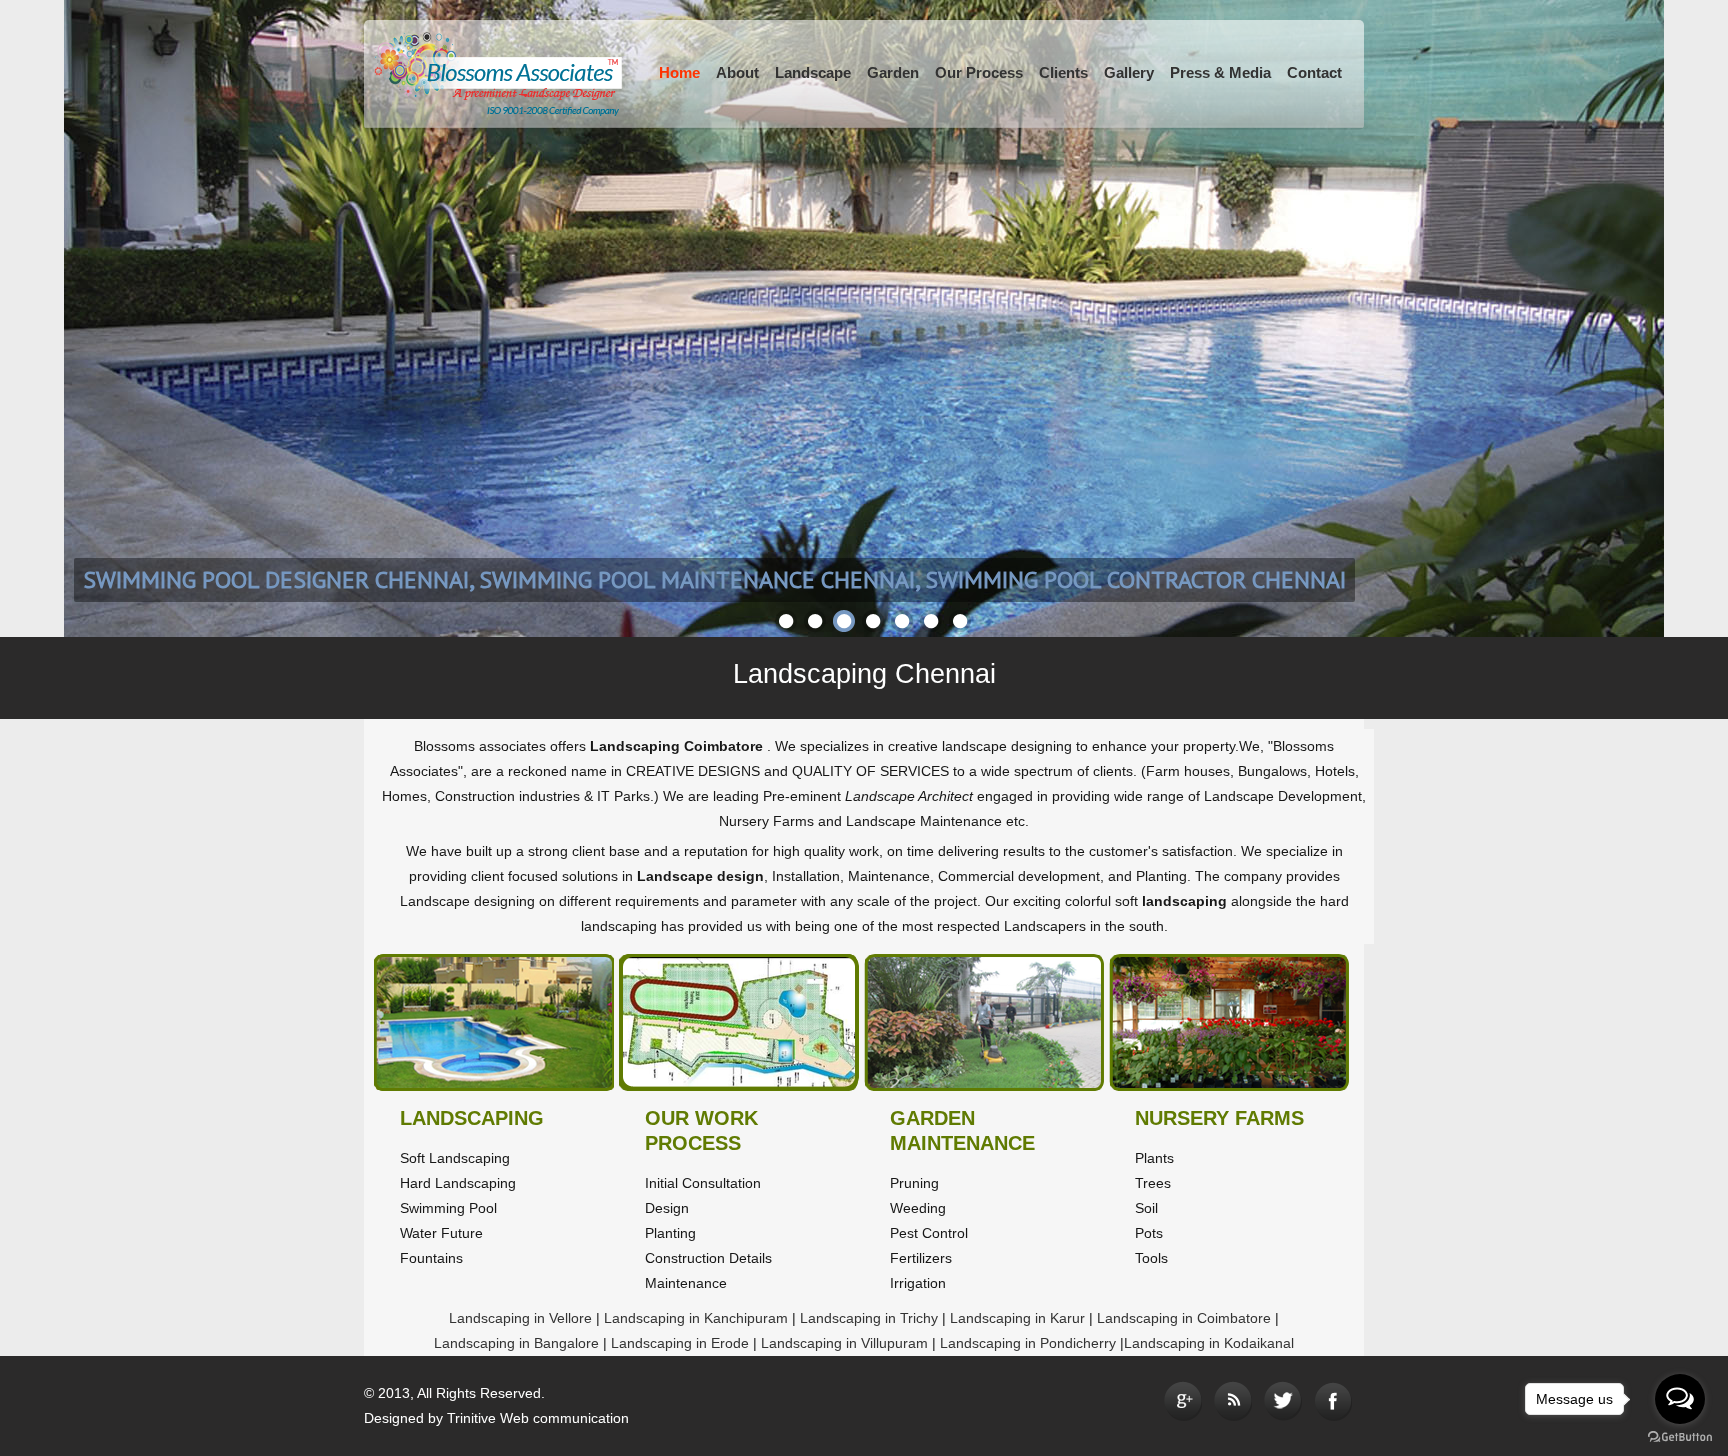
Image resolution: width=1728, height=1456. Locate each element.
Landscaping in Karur (1019, 1318)
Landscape (813, 72)
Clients (1063, 72)
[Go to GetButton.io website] (1680, 1436)
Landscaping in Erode (682, 1343)
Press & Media (1220, 72)
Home (679, 72)
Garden (893, 72)
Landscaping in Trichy (871, 1318)
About (737, 72)
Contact (1314, 72)
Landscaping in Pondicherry (1030, 1343)
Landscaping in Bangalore (518, 1343)
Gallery (1129, 72)
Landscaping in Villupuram (846, 1343)
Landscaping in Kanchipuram (698, 1318)
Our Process (979, 72)
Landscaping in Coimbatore (1186, 1318)
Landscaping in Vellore (520, 1318)
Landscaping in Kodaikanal (1209, 1343)
